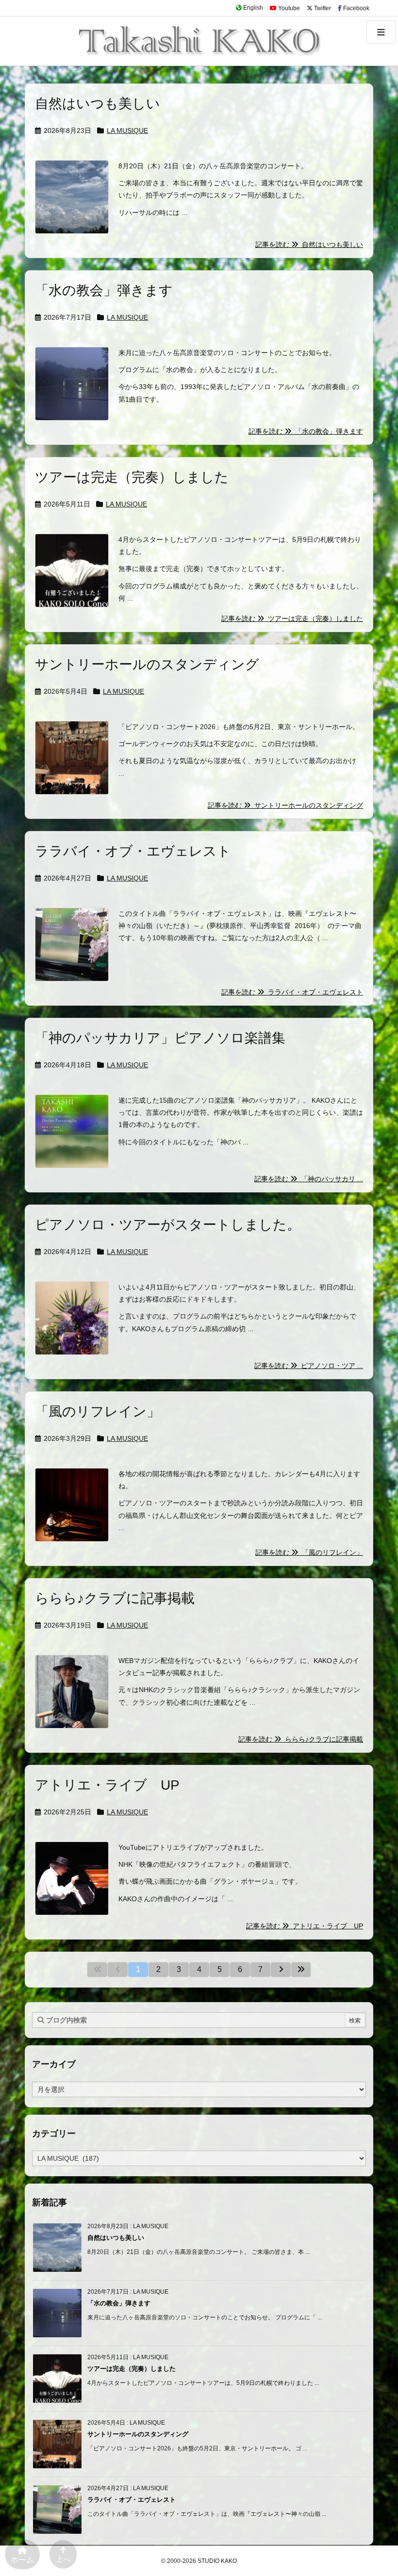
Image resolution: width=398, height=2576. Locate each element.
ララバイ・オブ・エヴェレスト (133, 851)
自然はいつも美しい (98, 104)
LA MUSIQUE (127, 130)
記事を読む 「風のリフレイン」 (309, 1552)
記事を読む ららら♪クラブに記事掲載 (301, 1739)
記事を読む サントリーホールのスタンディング (285, 805)
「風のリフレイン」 (98, 1411)
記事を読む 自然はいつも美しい (309, 245)
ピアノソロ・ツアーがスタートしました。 (168, 1225)
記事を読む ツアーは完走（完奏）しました (292, 619)
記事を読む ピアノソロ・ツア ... (309, 1366)
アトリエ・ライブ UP (107, 1785)
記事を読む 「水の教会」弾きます (306, 431)
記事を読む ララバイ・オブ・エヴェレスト (292, 992)
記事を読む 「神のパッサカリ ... (309, 1179)
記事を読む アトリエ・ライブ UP (305, 1926)
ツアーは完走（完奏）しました (132, 477)
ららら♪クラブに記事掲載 (115, 1598)
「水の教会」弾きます (104, 290)
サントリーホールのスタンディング (147, 664)
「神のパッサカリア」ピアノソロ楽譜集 (160, 1038)
